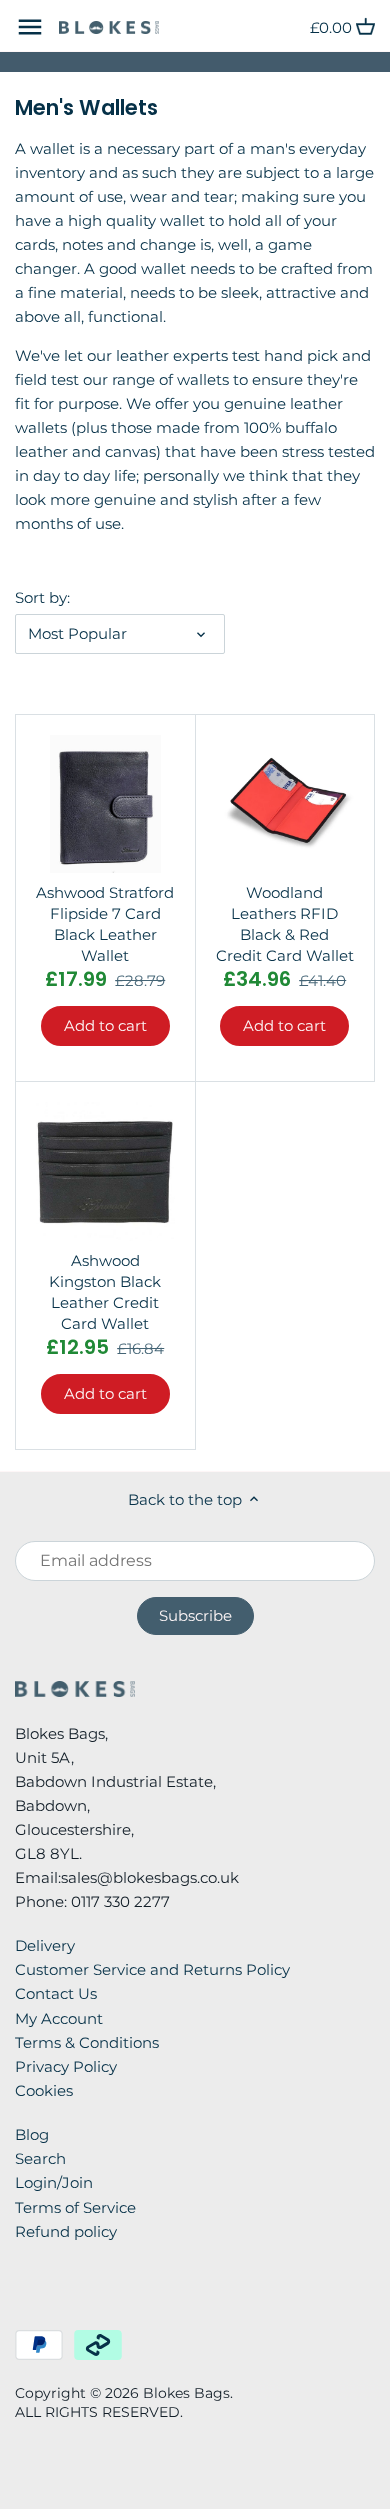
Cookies (44, 2090)
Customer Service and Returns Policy (152, 1969)
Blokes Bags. (188, 2393)
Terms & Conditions (87, 2042)
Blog (32, 2134)
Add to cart (105, 1025)
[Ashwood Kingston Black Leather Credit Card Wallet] (105, 1171)
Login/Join (54, 2182)
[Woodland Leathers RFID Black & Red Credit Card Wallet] (285, 804)
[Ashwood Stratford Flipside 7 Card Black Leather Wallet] (105, 804)
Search (40, 2158)
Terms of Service (75, 2207)
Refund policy (66, 2231)
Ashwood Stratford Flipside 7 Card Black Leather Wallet (105, 924)
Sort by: (42, 598)
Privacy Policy (66, 2066)
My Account (59, 2018)
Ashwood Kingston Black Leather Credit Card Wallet (105, 1292)
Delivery (45, 1945)
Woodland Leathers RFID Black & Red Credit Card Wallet (285, 924)
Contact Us (56, 1993)
